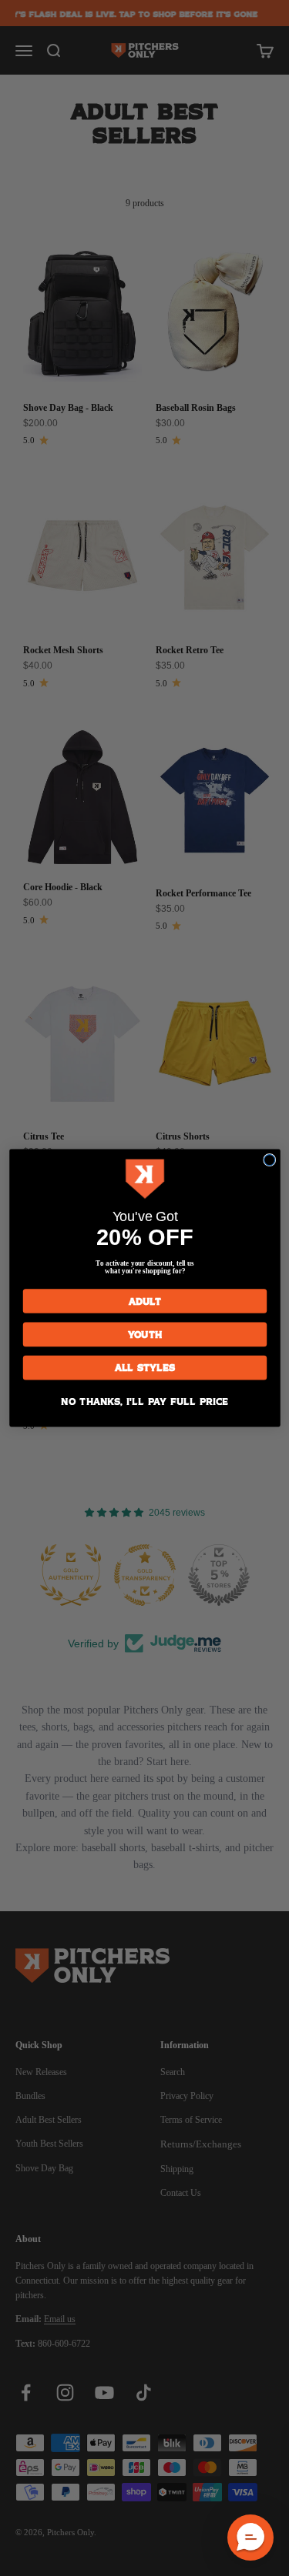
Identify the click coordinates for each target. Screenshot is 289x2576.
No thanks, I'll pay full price (144, 1401)
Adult (144, 1301)
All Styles (144, 1368)
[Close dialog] (269, 1160)
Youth (144, 1335)
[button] (250, 2538)
